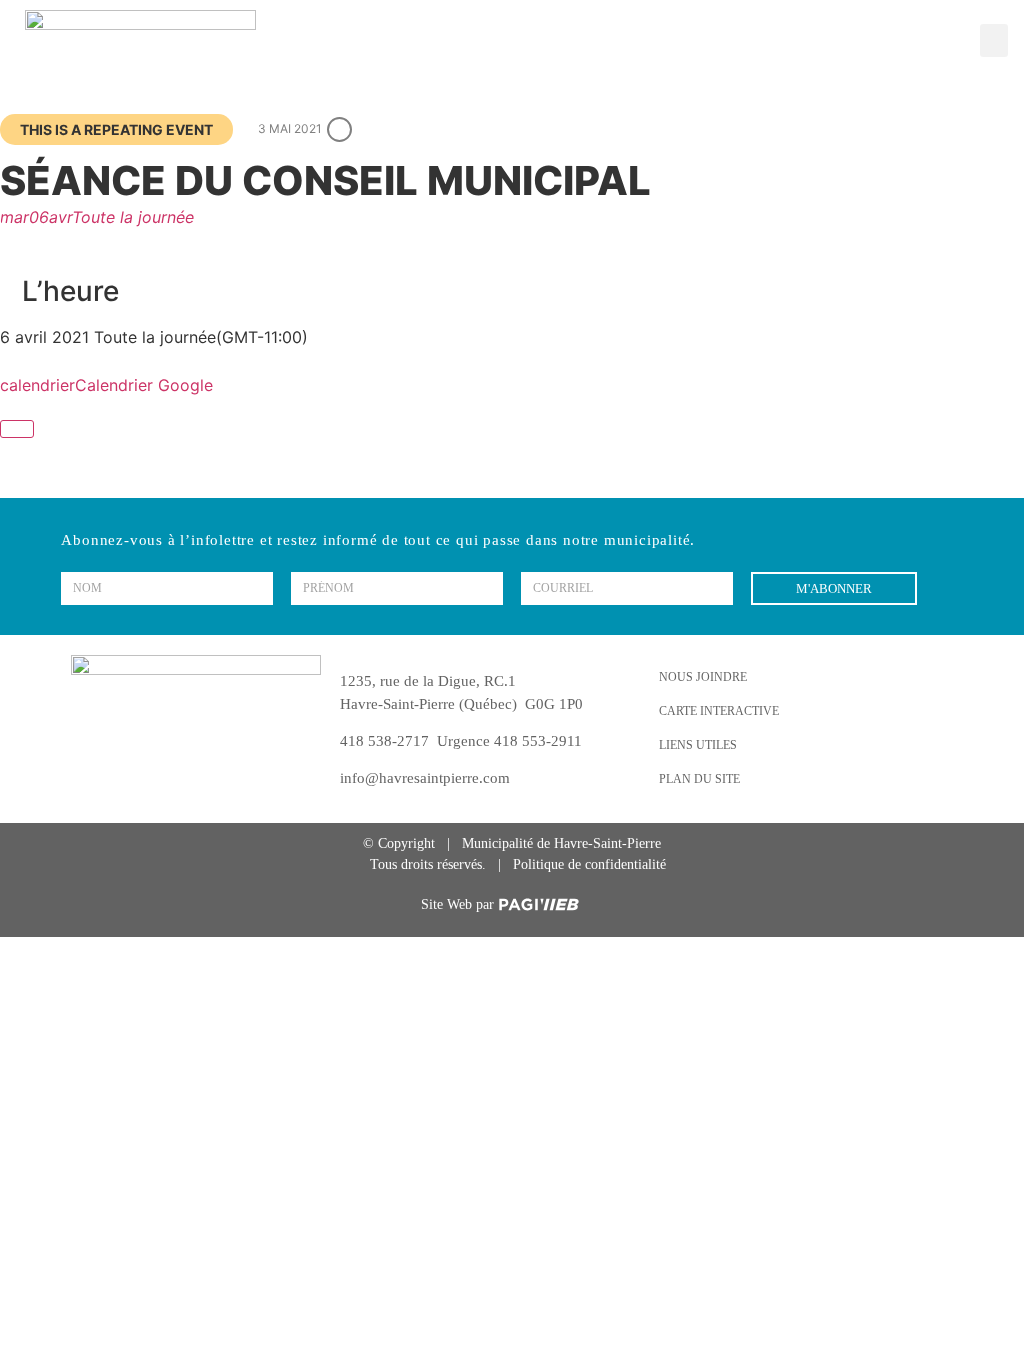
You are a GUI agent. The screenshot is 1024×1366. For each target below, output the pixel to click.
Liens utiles (698, 745)
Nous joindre (703, 677)
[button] (994, 40)
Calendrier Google (144, 385)
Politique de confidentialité (589, 864)
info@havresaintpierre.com (425, 778)
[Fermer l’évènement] (17, 429)
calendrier (37, 385)
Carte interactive (719, 711)
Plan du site (699, 779)
